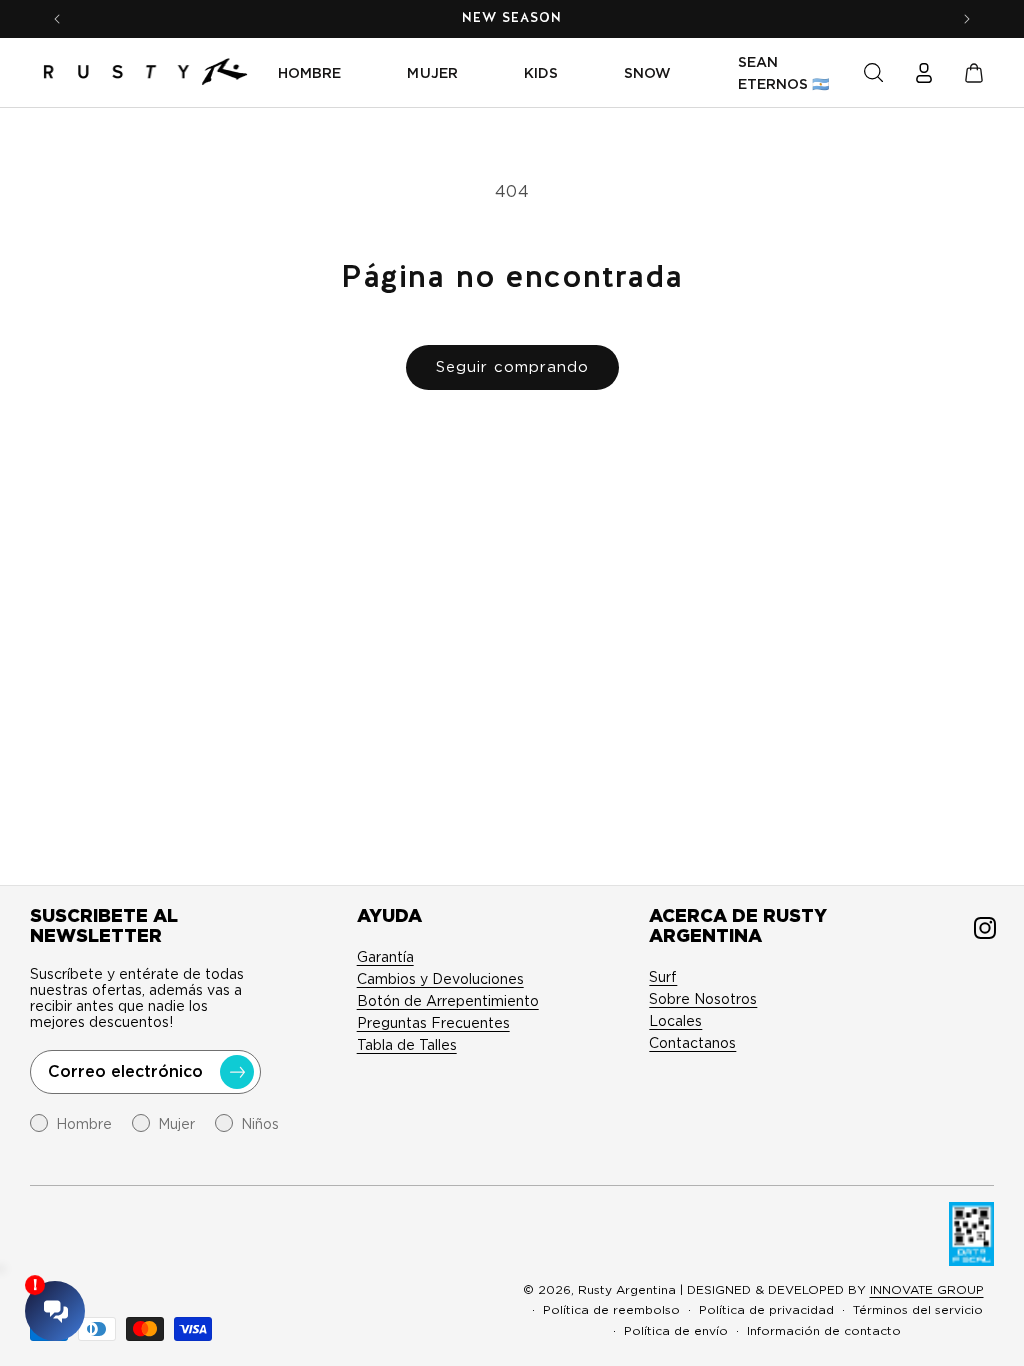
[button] (874, 73)
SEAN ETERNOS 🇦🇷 (784, 73)
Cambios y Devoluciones (440, 979)
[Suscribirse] (237, 1072)
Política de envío (676, 1330)
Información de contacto (824, 1330)
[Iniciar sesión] (924, 73)
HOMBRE (309, 73)
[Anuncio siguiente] (967, 19)
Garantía (385, 957)
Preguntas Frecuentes (433, 1023)
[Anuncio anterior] (57, 19)
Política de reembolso (611, 1309)
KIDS (541, 73)
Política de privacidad (766, 1309)
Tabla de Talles (407, 1045)
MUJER (432, 73)
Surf (663, 977)
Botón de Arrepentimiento (448, 1001)
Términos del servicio (918, 1309)
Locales (675, 1021)
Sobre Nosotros (703, 999)
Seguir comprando (512, 367)
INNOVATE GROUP (927, 1289)
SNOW (647, 73)
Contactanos (692, 1043)
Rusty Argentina (627, 1289)
